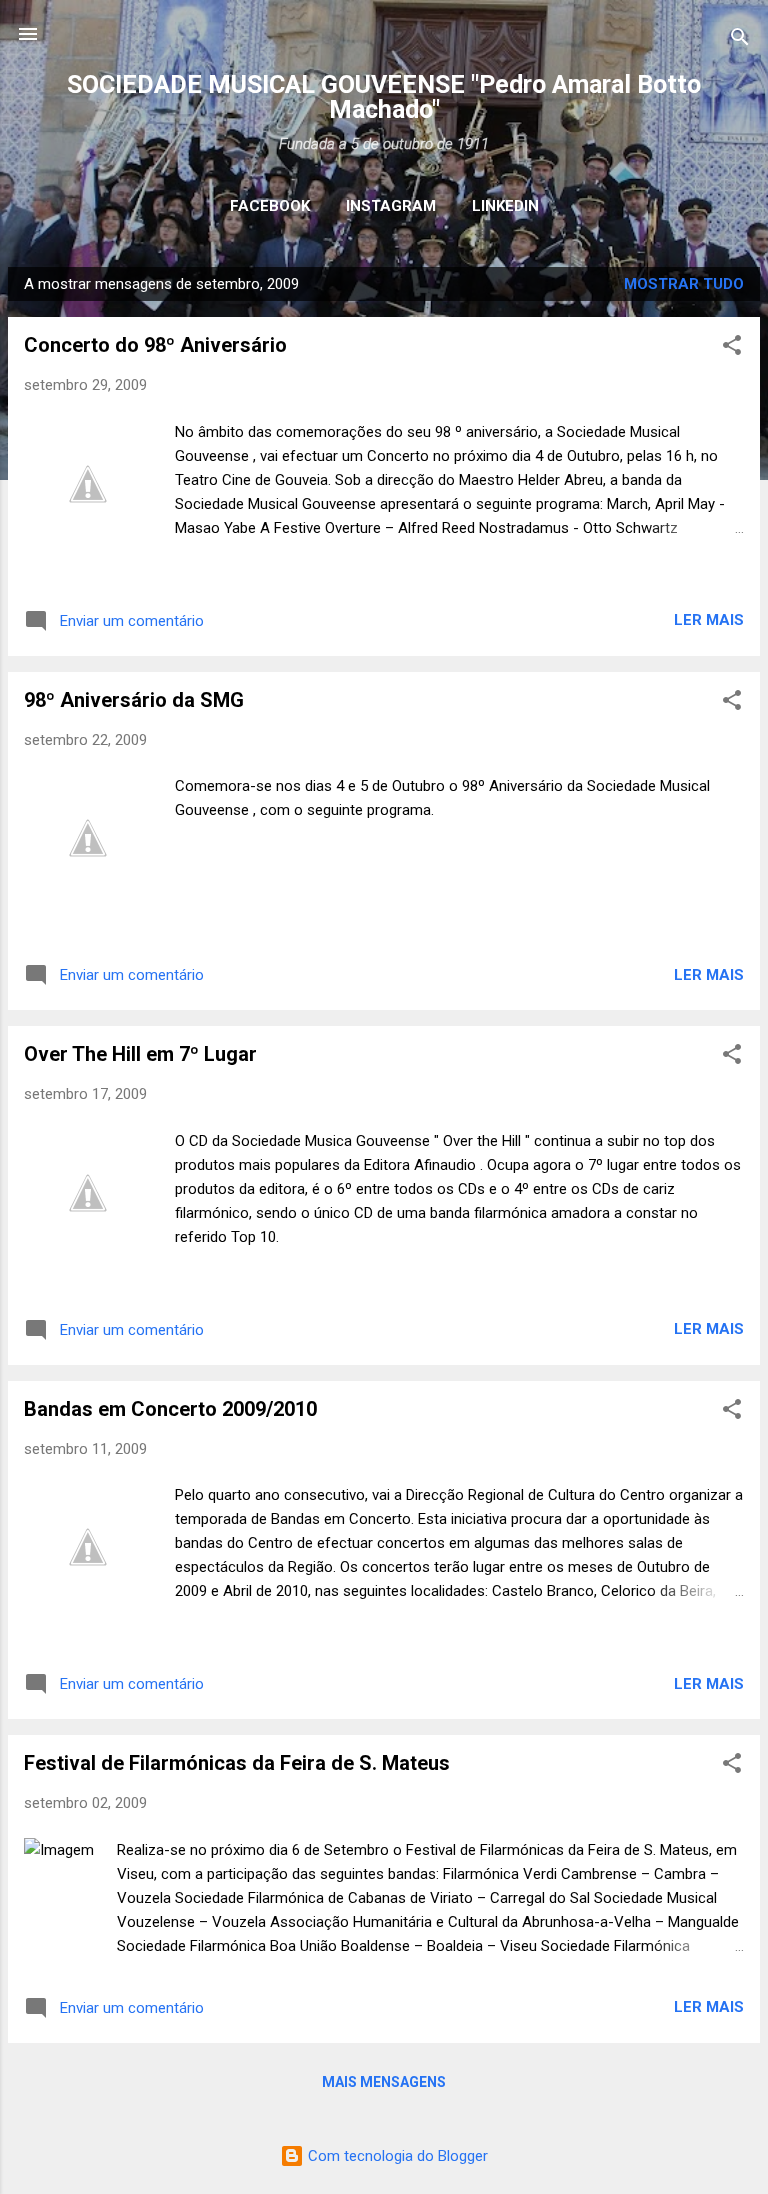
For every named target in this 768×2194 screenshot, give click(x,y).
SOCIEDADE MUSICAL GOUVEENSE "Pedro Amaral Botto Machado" (384, 97)
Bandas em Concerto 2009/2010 (170, 1409)
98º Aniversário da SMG (134, 700)
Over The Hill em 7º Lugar (140, 1054)
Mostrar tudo (684, 284)
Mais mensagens (384, 2082)
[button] (732, 348)
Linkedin (505, 206)
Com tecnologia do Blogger (396, 2156)
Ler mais (709, 620)
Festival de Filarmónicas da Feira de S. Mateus (237, 1763)
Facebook (270, 206)
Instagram (391, 206)
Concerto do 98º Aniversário (155, 345)
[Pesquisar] (740, 40)
